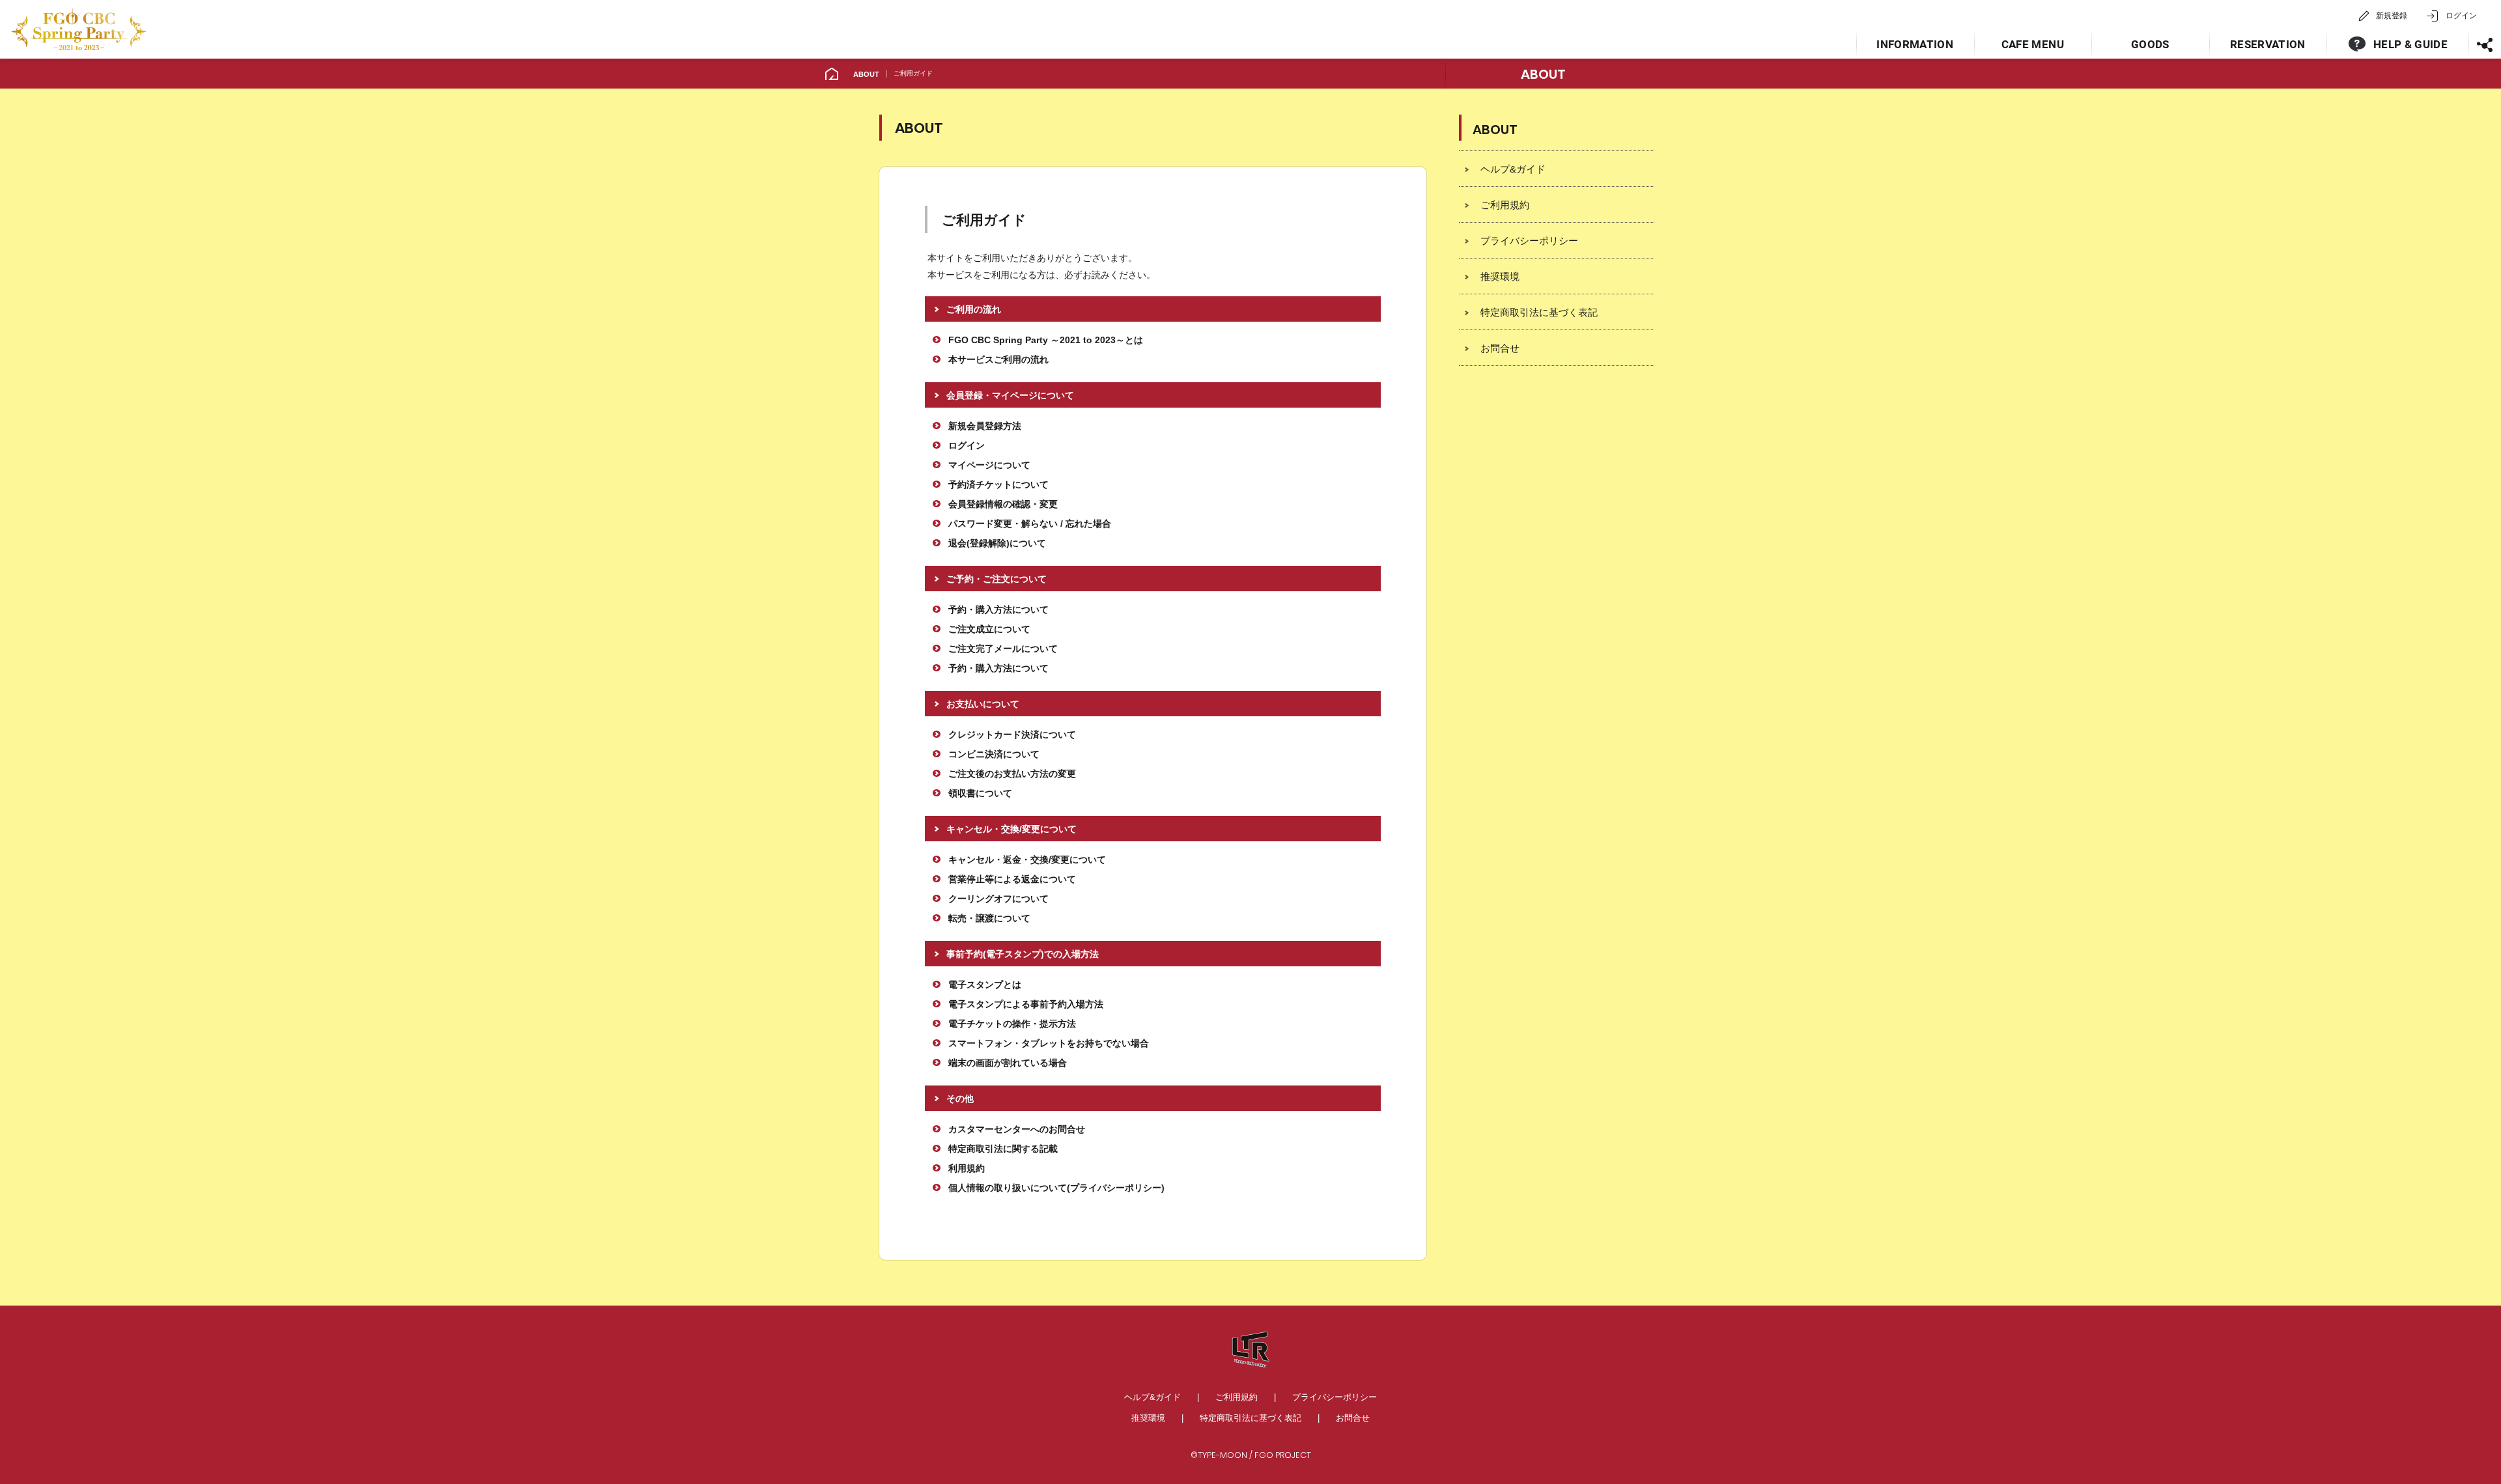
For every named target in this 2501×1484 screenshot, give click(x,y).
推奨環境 (1500, 276)
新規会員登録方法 (985, 426)
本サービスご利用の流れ (998, 359)
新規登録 (2392, 16)
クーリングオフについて (998, 899)
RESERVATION (2268, 44)
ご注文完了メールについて (1003, 649)
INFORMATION (1915, 44)
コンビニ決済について (994, 754)
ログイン (2461, 16)
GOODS (2150, 44)
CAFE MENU (2033, 44)
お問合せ (1500, 348)
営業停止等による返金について (1012, 879)
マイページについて (989, 465)
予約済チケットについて (998, 484)
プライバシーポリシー (1529, 241)
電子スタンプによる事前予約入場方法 (1026, 1004)
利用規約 (967, 1168)
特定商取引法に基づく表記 (1539, 312)
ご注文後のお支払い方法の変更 (1012, 774)
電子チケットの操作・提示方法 (1012, 1024)
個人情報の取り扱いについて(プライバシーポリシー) (1056, 1188)
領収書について (980, 793)
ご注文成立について (989, 629)
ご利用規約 (1505, 205)
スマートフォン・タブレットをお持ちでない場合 (1049, 1043)
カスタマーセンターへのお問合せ (1017, 1129)
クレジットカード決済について (1012, 735)
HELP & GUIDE (2410, 44)
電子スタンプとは (985, 985)
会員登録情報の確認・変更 (1003, 504)
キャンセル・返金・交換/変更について (1027, 860)
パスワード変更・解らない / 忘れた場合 (1030, 524)
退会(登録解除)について (997, 543)
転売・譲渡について (989, 918)
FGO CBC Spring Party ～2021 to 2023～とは (1046, 340)
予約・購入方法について (998, 609)
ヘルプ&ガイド (1513, 169)
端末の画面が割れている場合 (1008, 1063)
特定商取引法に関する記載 (1003, 1149)
